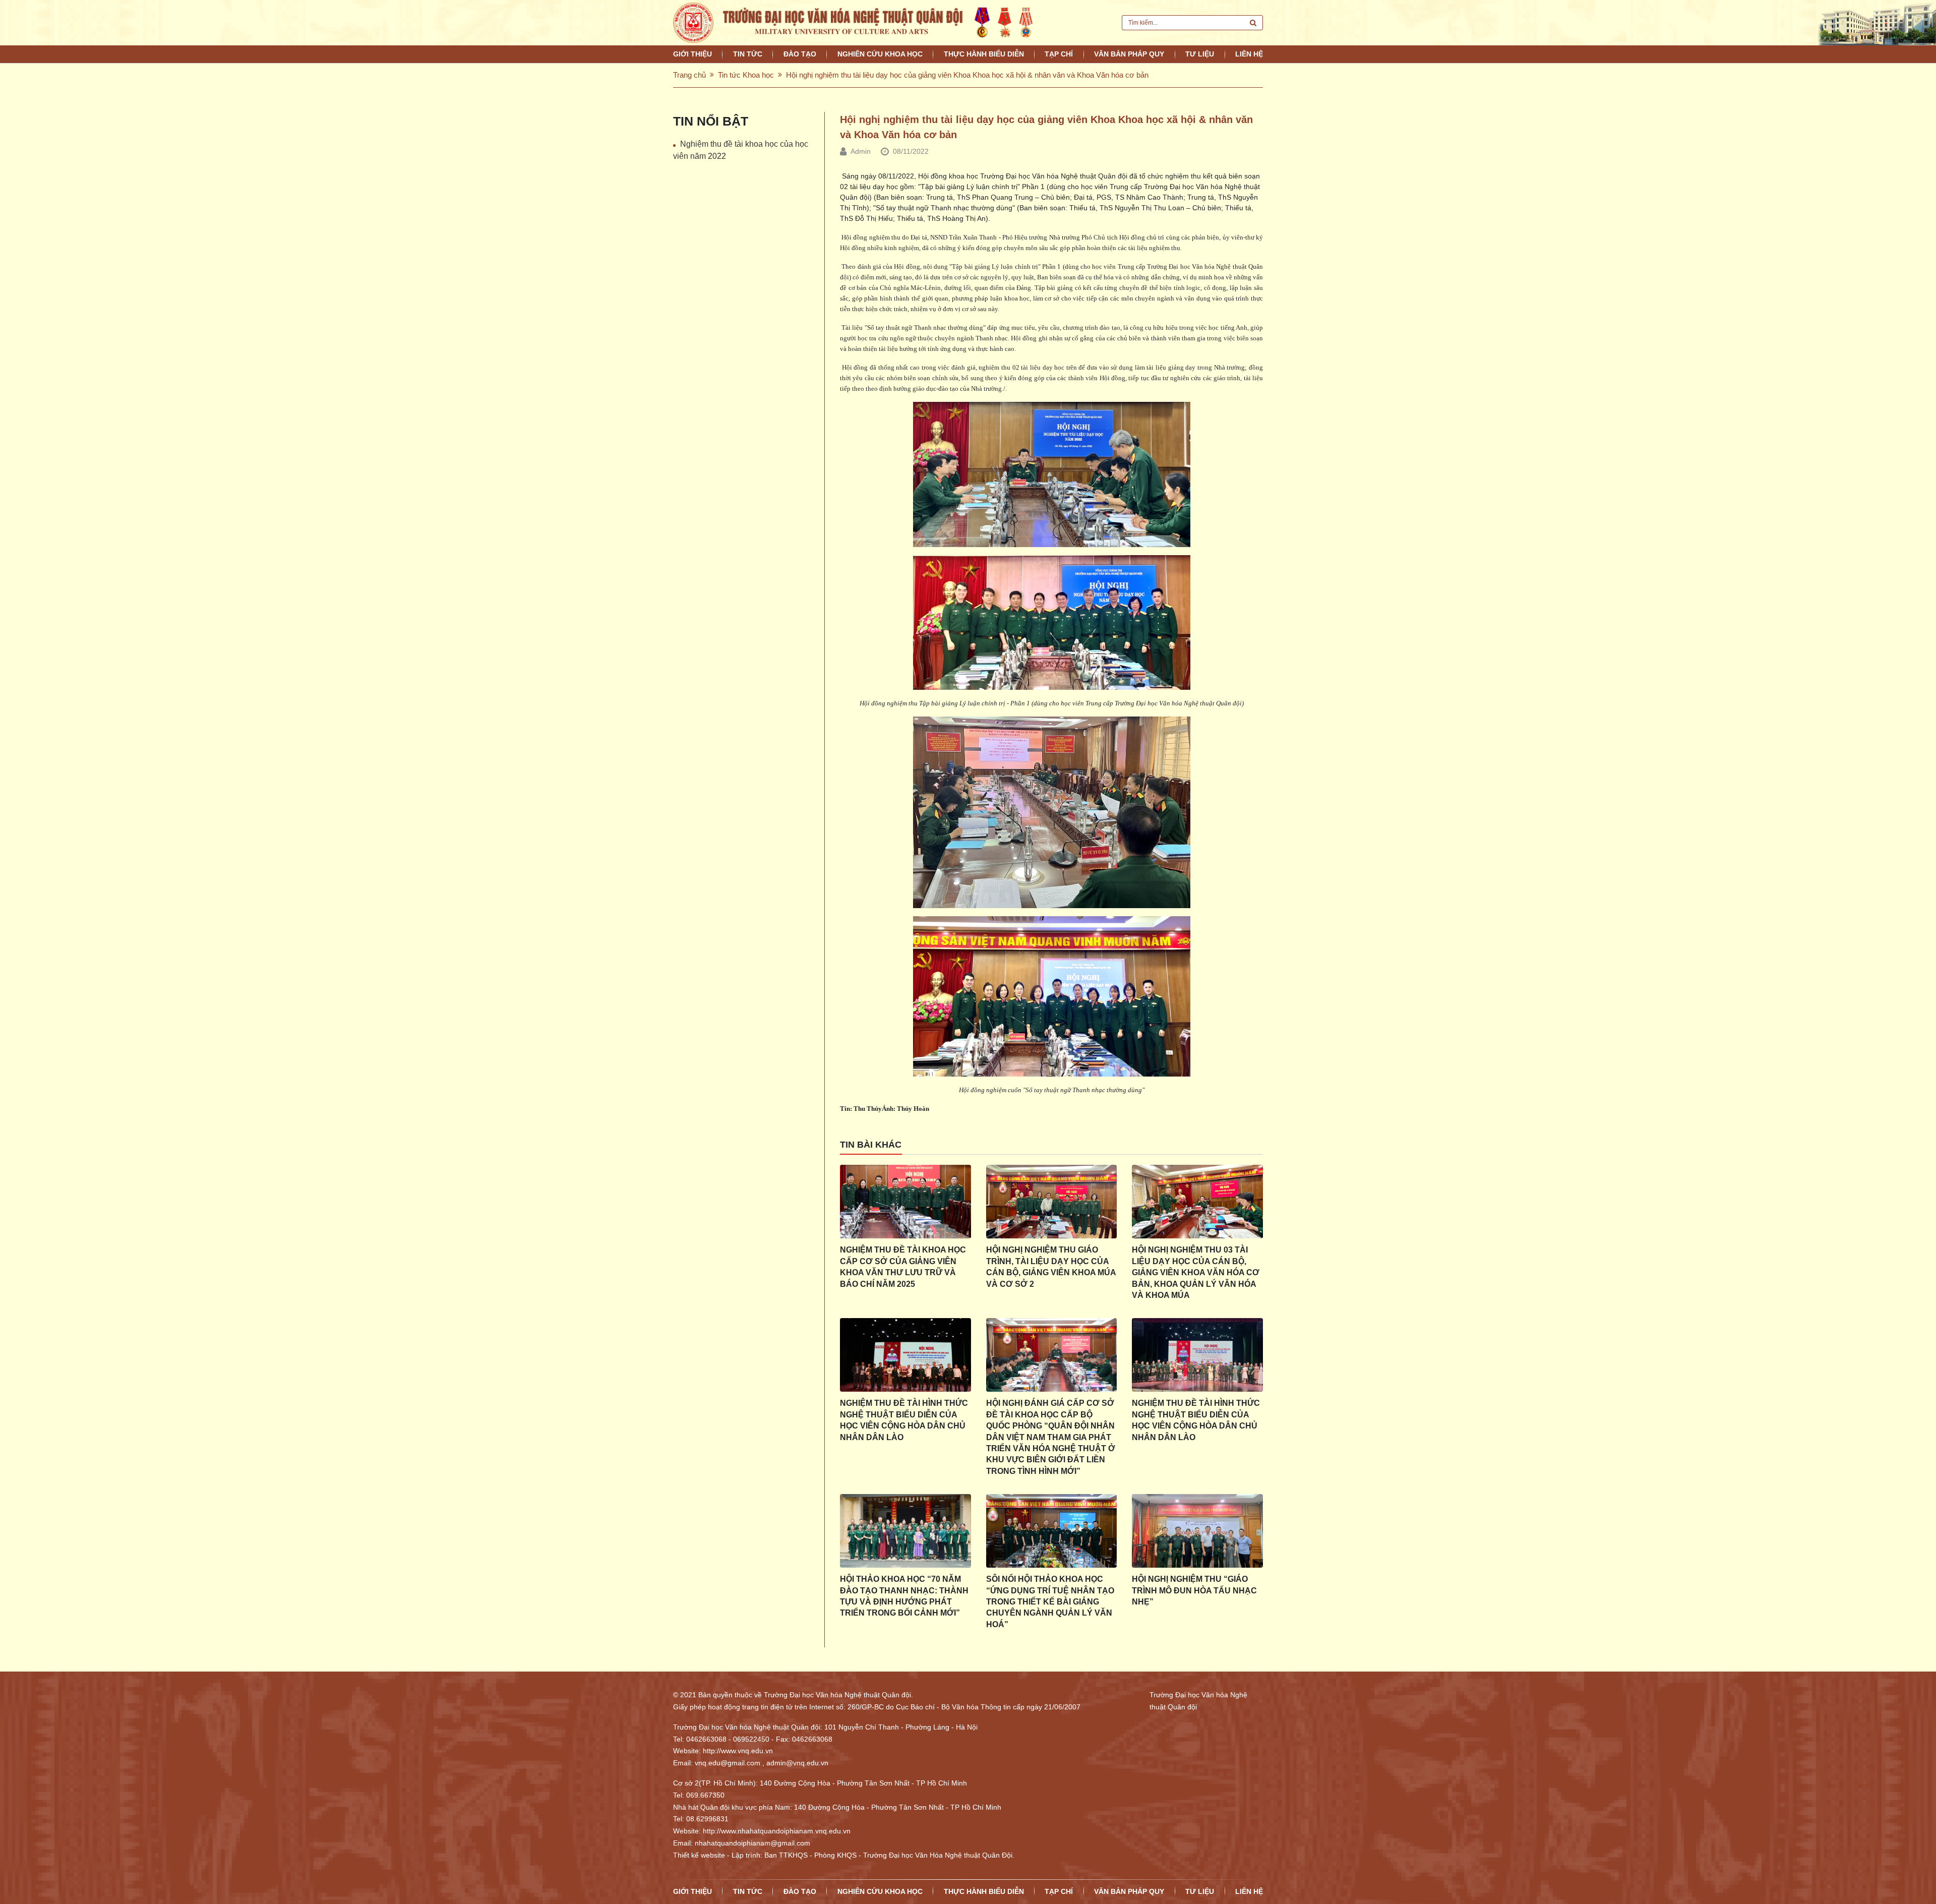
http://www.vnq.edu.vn (738, 1751)
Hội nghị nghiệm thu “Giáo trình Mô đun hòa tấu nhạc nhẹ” (1194, 1590)
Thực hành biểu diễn (984, 54)
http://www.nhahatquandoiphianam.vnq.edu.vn (777, 1831)
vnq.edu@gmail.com (728, 1763)
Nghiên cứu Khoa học (880, 54)
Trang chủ (689, 75)
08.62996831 (707, 1819)
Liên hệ (1249, 54)
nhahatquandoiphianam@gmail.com (752, 1843)
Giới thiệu (692, 54)
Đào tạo (800, 54)
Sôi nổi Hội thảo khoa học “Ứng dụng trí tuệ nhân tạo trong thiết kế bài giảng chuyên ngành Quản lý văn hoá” (1050, 1602)
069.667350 (705, 1795)
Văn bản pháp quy (1129, 54)
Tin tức (748, 54)
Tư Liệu (1200, 54)
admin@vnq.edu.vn (797, 1763)
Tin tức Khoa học (746, 75)
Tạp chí (1059, 54)
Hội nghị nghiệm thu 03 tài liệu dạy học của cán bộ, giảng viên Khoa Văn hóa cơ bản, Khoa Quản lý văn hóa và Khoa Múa (1196, 1272)
